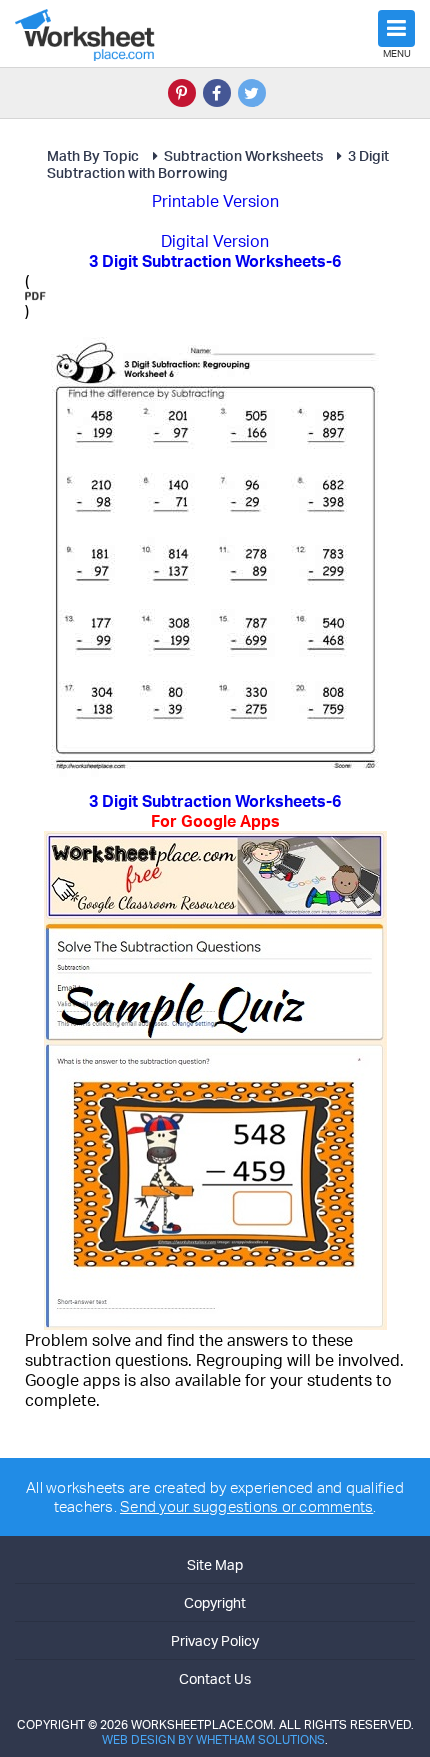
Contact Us (215, 1678)
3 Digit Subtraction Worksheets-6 (215, 811)
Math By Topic (93, 155)
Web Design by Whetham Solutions (213, 1739)
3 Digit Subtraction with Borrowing (218, 164)
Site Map (215, 1564)
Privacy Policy (215, 1640)
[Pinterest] (182, 93)
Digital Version (215, 241)
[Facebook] (217, 93)
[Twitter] (252, 93)
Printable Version (215, 201)
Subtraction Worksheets (243, 155)
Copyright (215, 1602)
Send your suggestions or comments (246, 1506)
